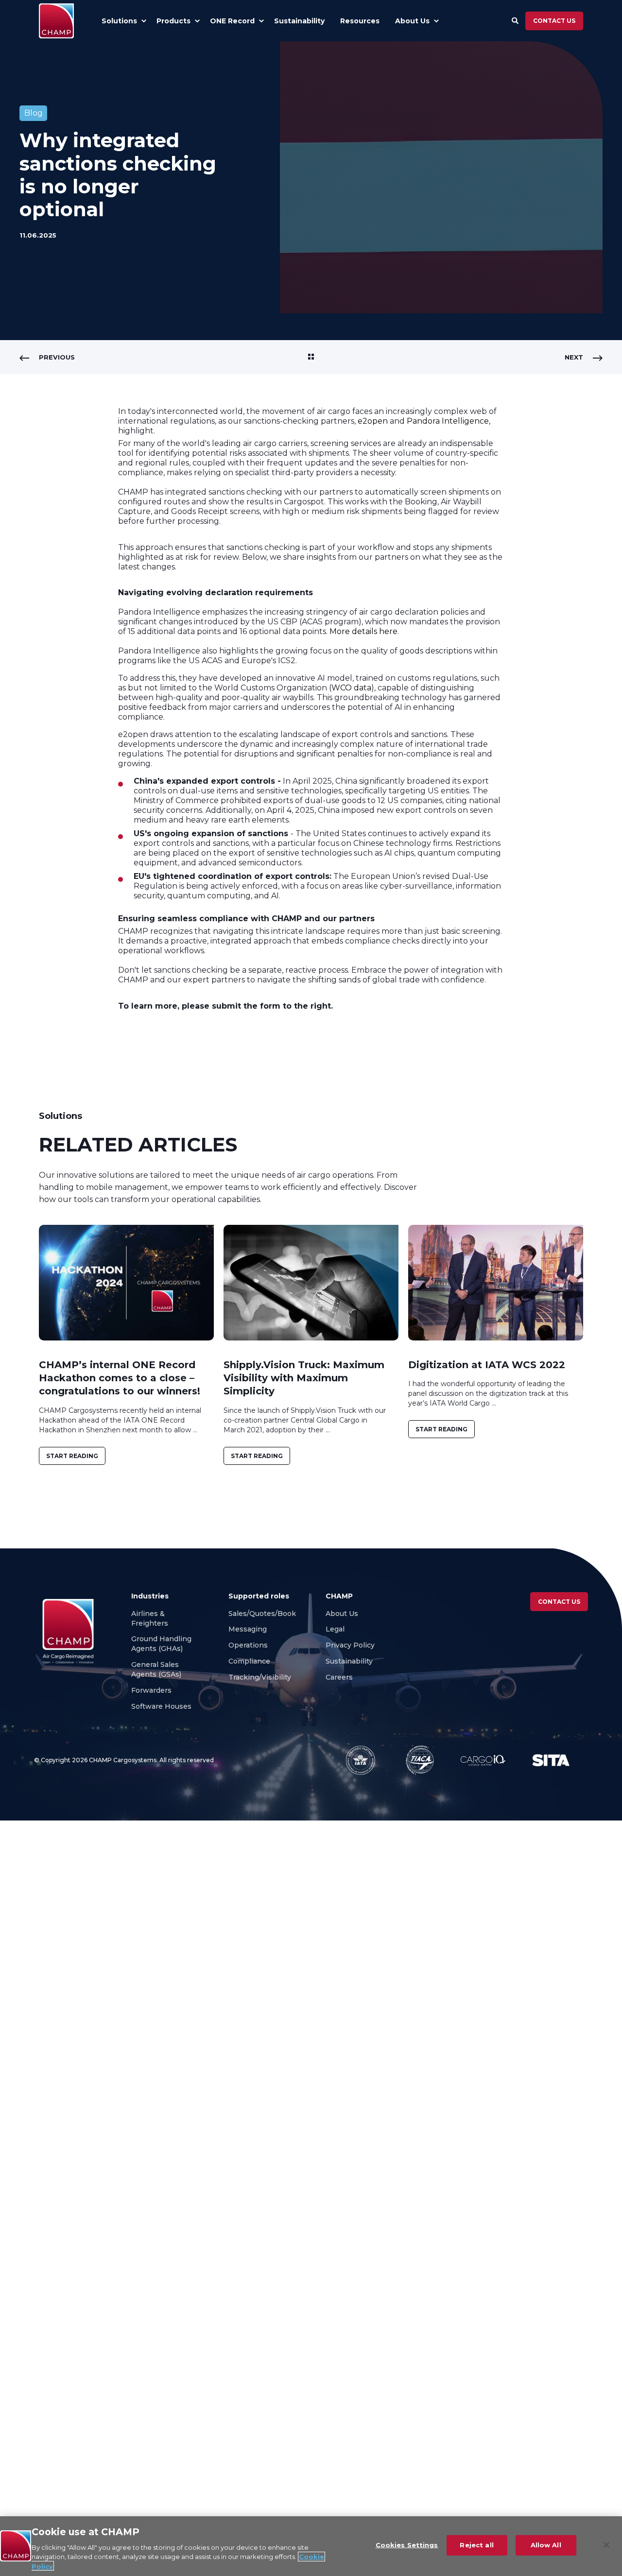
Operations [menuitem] (248, 1645)
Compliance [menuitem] (249, 1661)
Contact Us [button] (559, 1602)
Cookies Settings (407, 2545)
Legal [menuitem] (335, 1629)
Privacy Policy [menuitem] (350, 1645)
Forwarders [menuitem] (151, 1690)
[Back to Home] (56, 21)
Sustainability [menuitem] (349, 1661)
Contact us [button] (554, 21)
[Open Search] (516, 20)
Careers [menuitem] (340, 1677)
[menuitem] (144, 21)
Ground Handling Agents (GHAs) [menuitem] (161, 1644)
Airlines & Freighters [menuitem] (151, 1618)
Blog (34, 113)
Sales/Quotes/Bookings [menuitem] (270, 1614)
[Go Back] (311, 357)
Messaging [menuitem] (248, 1629)
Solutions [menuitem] (119, 21)
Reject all (476, 2545)
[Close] (606, 2545)
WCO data (351, 688)
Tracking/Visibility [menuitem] (260, 1677)
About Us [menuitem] (342, 1614)
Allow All (546, 2545)
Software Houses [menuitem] (161, 1706)
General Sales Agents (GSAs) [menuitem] (158, 1669)
